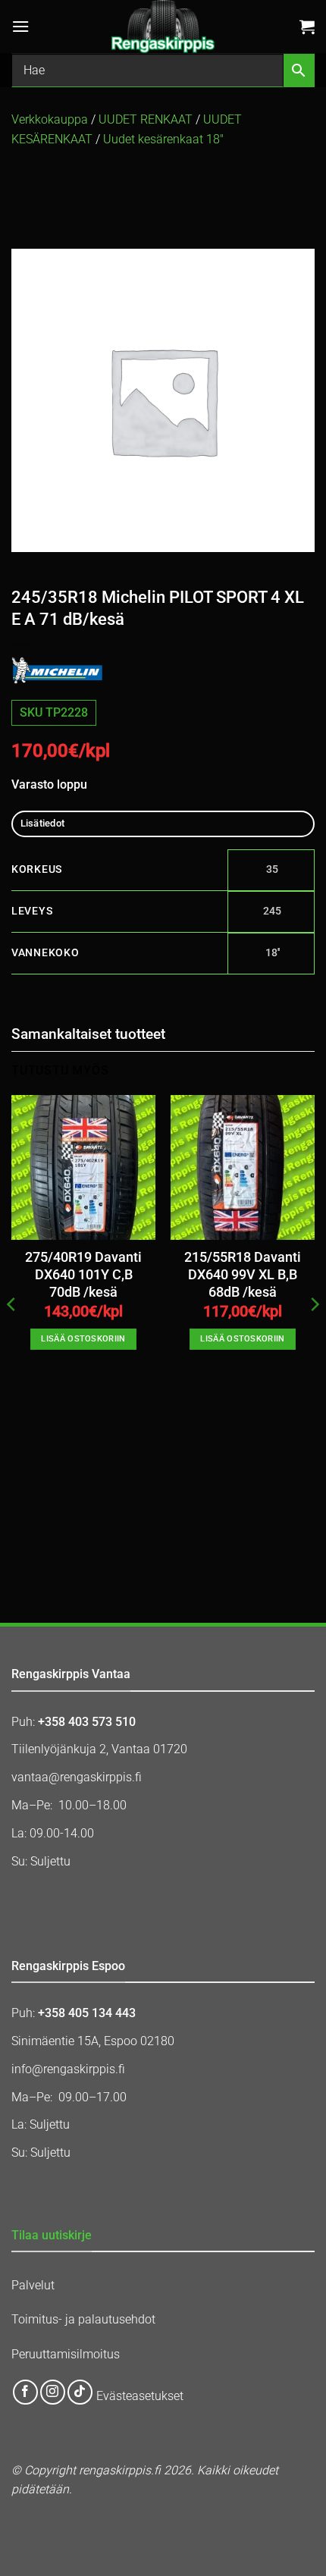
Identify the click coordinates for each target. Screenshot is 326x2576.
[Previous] (12, 1335)
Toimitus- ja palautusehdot (83, 2319)
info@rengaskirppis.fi (68, 2069)
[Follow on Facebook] (25, 2392)
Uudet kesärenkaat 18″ (163, 139)
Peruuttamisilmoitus (66, 2354)
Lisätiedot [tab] (43, 823)
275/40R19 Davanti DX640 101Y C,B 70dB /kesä (83, 1275)
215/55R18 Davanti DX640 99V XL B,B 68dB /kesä (243, 1275)
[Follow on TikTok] (80, 2392)
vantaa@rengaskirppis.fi (77, 1777)
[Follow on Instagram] (53, 2392)
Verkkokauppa (50, 119)
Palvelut (33, 2285)
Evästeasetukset (140, 2397)
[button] (20, 26)
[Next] (314, 1335)
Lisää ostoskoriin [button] (83, 1339)
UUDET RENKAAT (146, 119)
